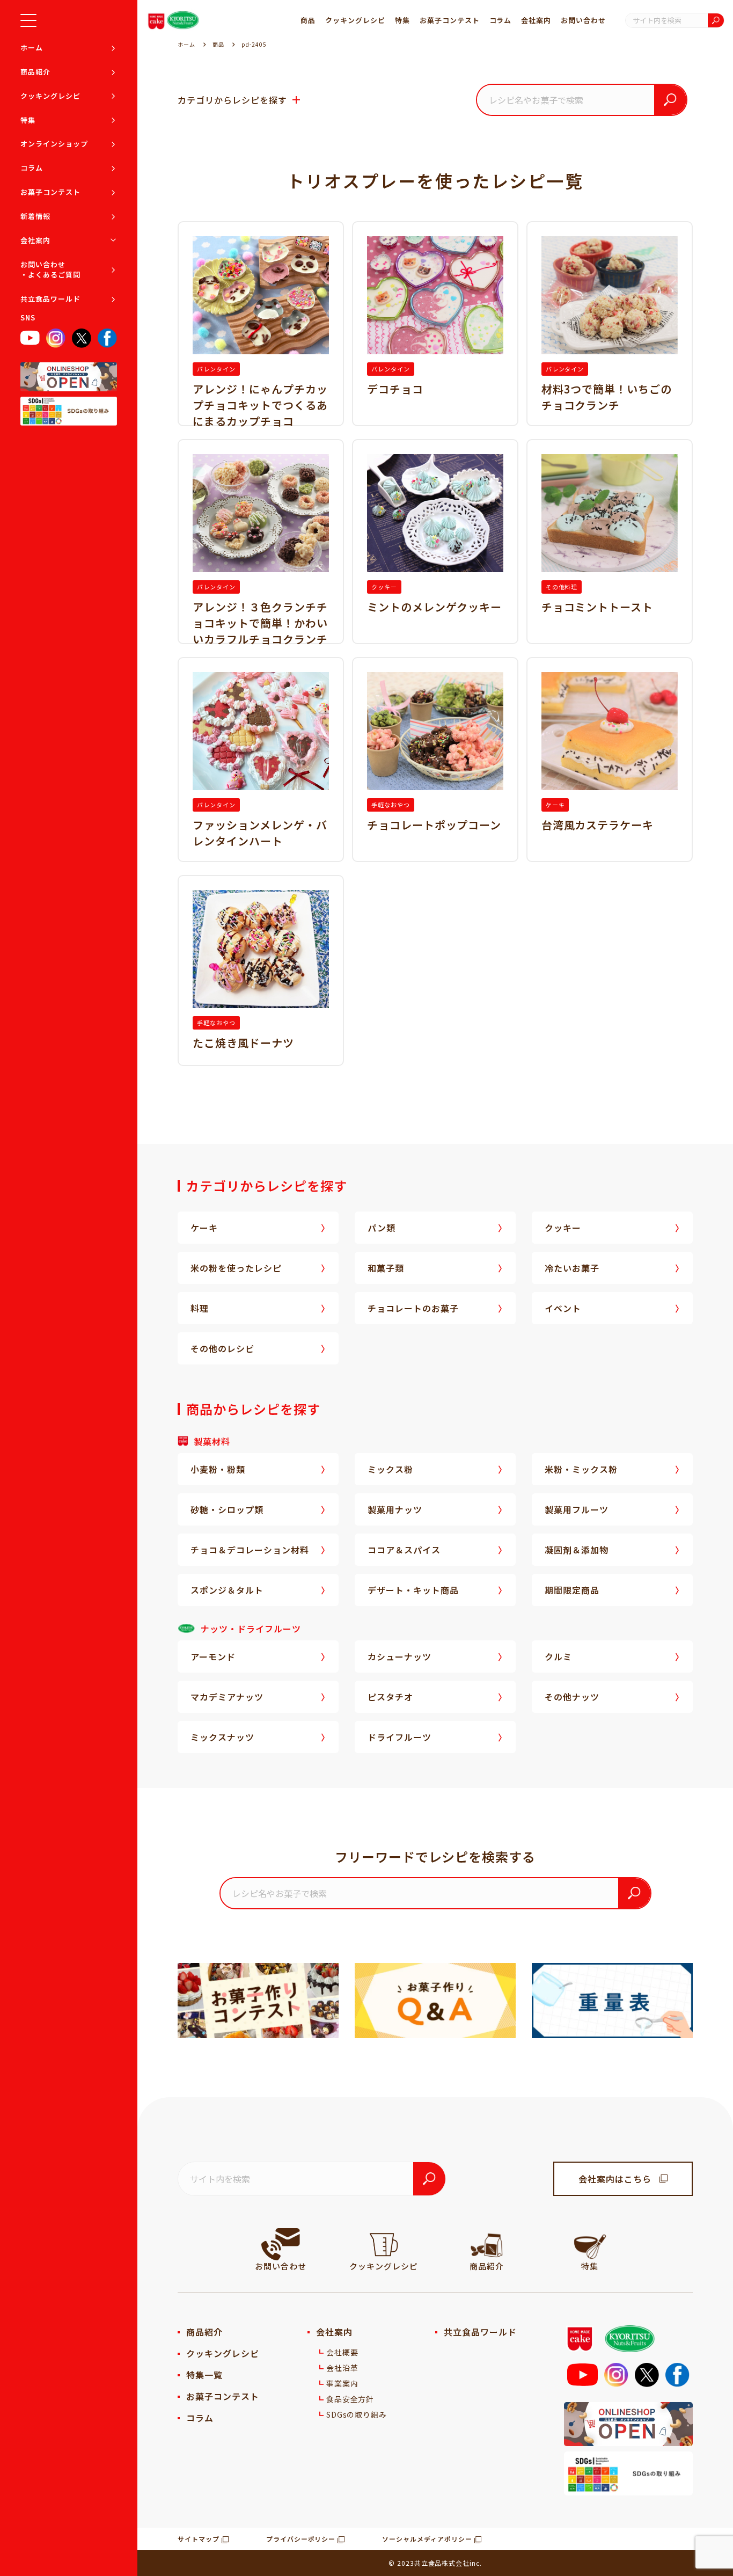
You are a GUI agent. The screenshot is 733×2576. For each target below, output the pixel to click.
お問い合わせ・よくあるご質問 (50, 270)
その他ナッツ (572, 1697)
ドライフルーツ (400, 1737)
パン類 (382, 1228)
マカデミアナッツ (227, 1697)
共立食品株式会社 (442, 2563)
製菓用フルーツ (577, 1509)
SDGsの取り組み (357, 2414)
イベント (563, 1308)
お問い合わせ (583, 20)
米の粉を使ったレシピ (236, 1268)
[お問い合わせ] (281, 2244)
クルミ (558, 1656)
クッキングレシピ (50, 96)
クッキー (563, 1228)
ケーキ (204, 1228)
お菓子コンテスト (50, 192)
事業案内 (342, 2383)
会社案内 (35, 240)
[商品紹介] (487, 2244)
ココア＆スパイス (404, 1550)
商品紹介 (35, 72)
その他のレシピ (222, 1348)
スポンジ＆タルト (227, 1590)
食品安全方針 (350, 2399)
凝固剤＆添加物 (577, 1550)
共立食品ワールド (50, 299)
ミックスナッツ (222, 1737)
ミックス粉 (390, 1469)
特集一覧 (204, 2375)
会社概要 (342, 2352)
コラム (32, 168)
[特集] (590, 2244)
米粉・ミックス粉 (581, 1469)
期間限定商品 (572, 1590)
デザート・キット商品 (413, 1590)
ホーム (32, 48)
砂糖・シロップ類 (227, 1509)
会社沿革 (342, 2368)
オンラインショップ (54, 144)
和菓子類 (386, 1268)
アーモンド (213, 1656)
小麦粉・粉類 (218, 1469)
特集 (28, 120)
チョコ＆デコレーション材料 (250, 1550)
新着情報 (35, 216)
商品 (308, 20)
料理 (200, 1308)
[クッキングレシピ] (384, 2244)
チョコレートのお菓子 (413, 1308)
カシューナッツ (400, 1656)
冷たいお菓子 (572, 1268)
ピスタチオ (390, 1697)
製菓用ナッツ (395, 1509)
